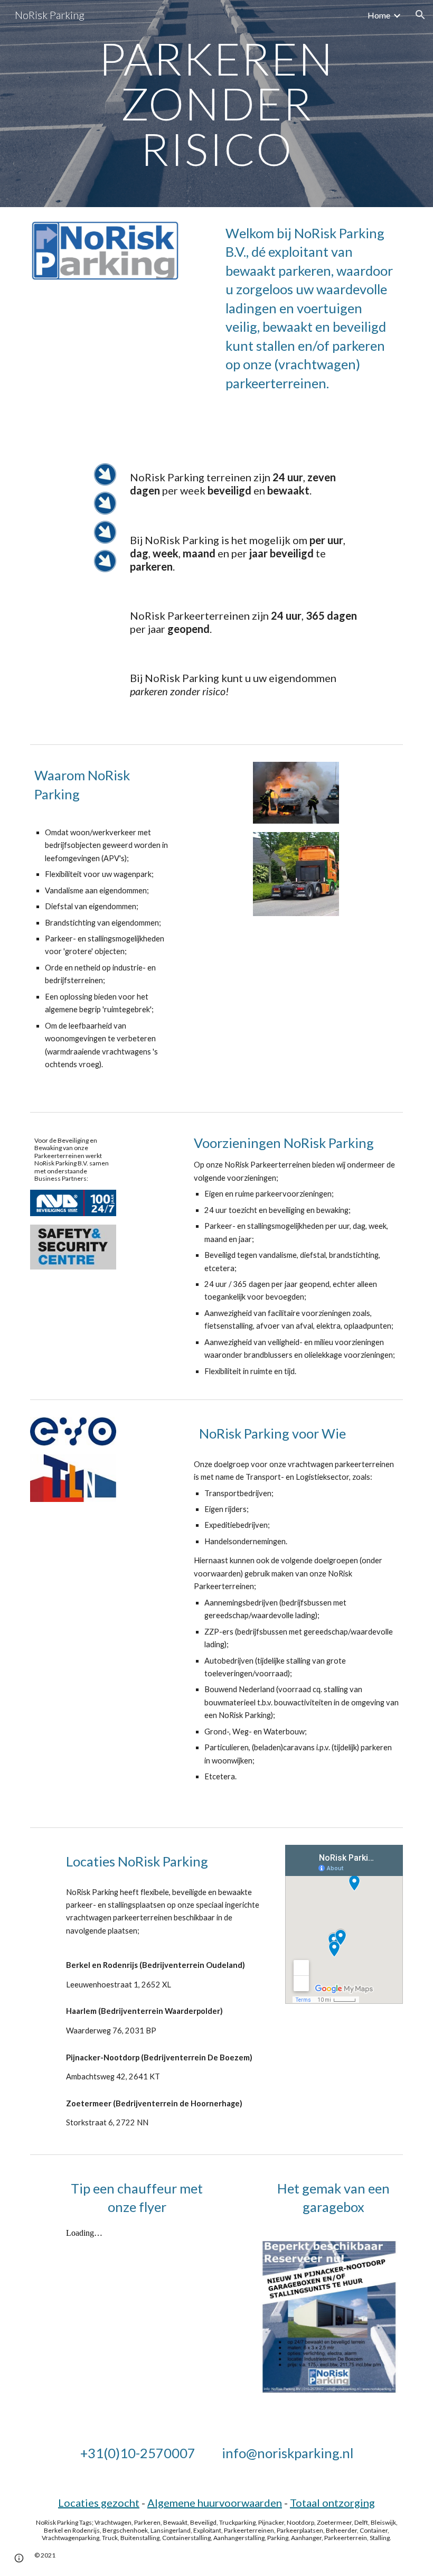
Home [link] (379, 15)
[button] (420, 15)
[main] (217, 104)
